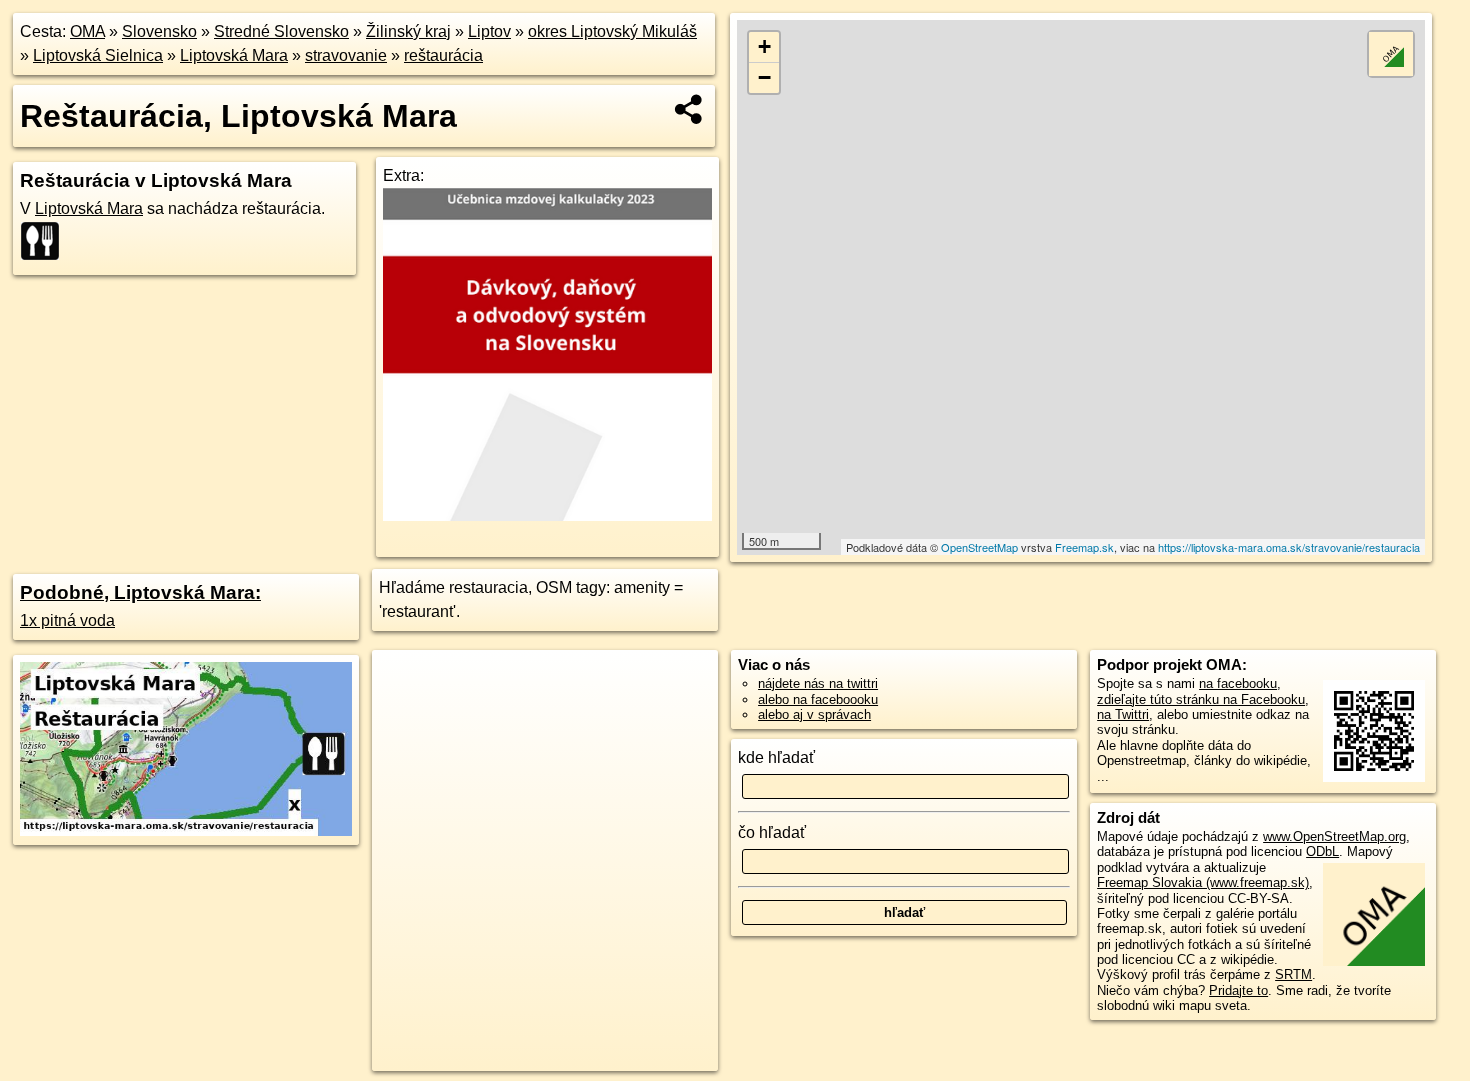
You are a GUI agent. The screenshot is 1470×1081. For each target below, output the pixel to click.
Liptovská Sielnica (98, 55)
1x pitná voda (67, 620)
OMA (87, 31)
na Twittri (1123, 714)
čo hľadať (772, 832)
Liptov (489, 31)
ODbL (1322, 851)
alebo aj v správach (814, 714)
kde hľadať (776, 757)
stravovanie (346, 55)
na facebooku (1238, 683)
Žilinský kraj (408, 31)
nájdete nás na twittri (818, 683)
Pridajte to (1238, 990)
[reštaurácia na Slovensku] (46, 241)
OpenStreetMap (979, 547)
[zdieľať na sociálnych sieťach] (689, 109)
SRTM (1293, 974)
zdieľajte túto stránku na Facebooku (1201, 699)
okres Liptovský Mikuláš (612, 31)
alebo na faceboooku (818, 699)
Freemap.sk (1084, 547)
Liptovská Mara (234, 55)
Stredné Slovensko (281, 31)
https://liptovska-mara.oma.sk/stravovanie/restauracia (1289, 547)
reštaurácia (443, 55)
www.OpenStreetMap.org (1334, 836)
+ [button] (764, 46)
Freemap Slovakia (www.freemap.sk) (1203, 882)
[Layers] (1391, 54)
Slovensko (159, 31)
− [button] (764, 77)
